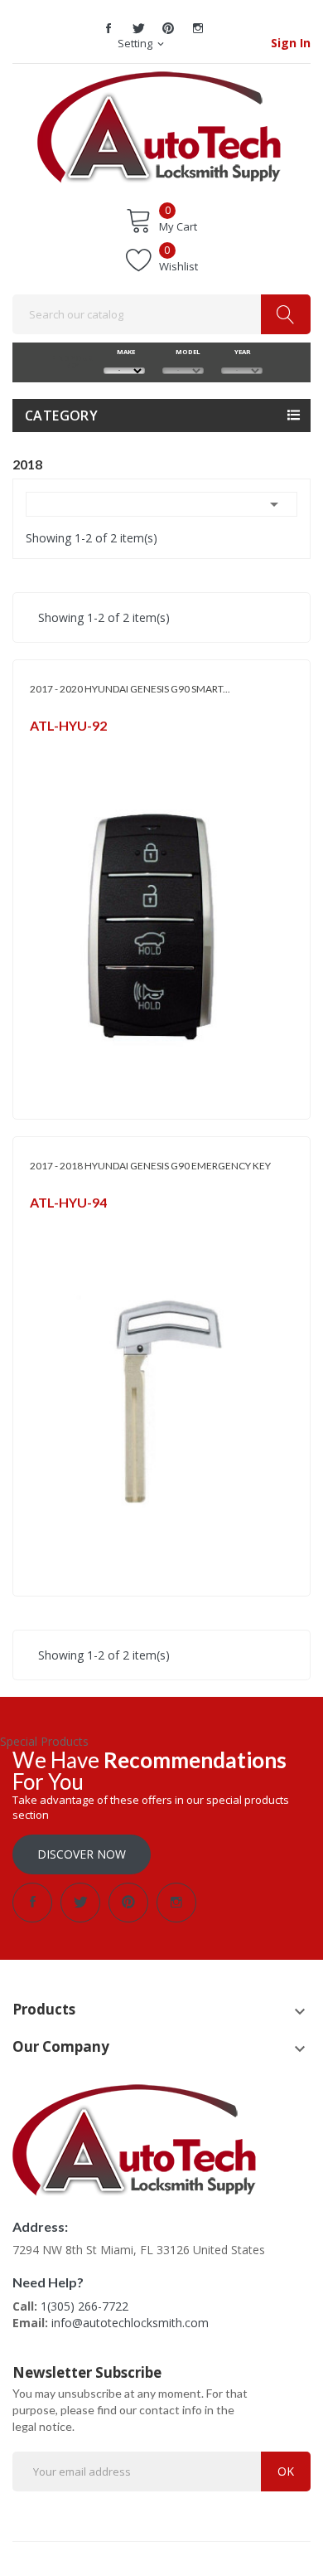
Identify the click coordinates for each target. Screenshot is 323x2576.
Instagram (198, 28)
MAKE (124, 352)
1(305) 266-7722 (84, 2306)
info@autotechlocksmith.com (130, 2323)
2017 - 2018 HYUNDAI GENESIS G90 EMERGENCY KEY (150, 1166)
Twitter (138, 28)
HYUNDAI (52, 747)
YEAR (242, 352)
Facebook (108, 28)
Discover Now (82, 1854)
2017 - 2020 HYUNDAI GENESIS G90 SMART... (130, 689)
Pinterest (168, 28)
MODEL (183, 352)
